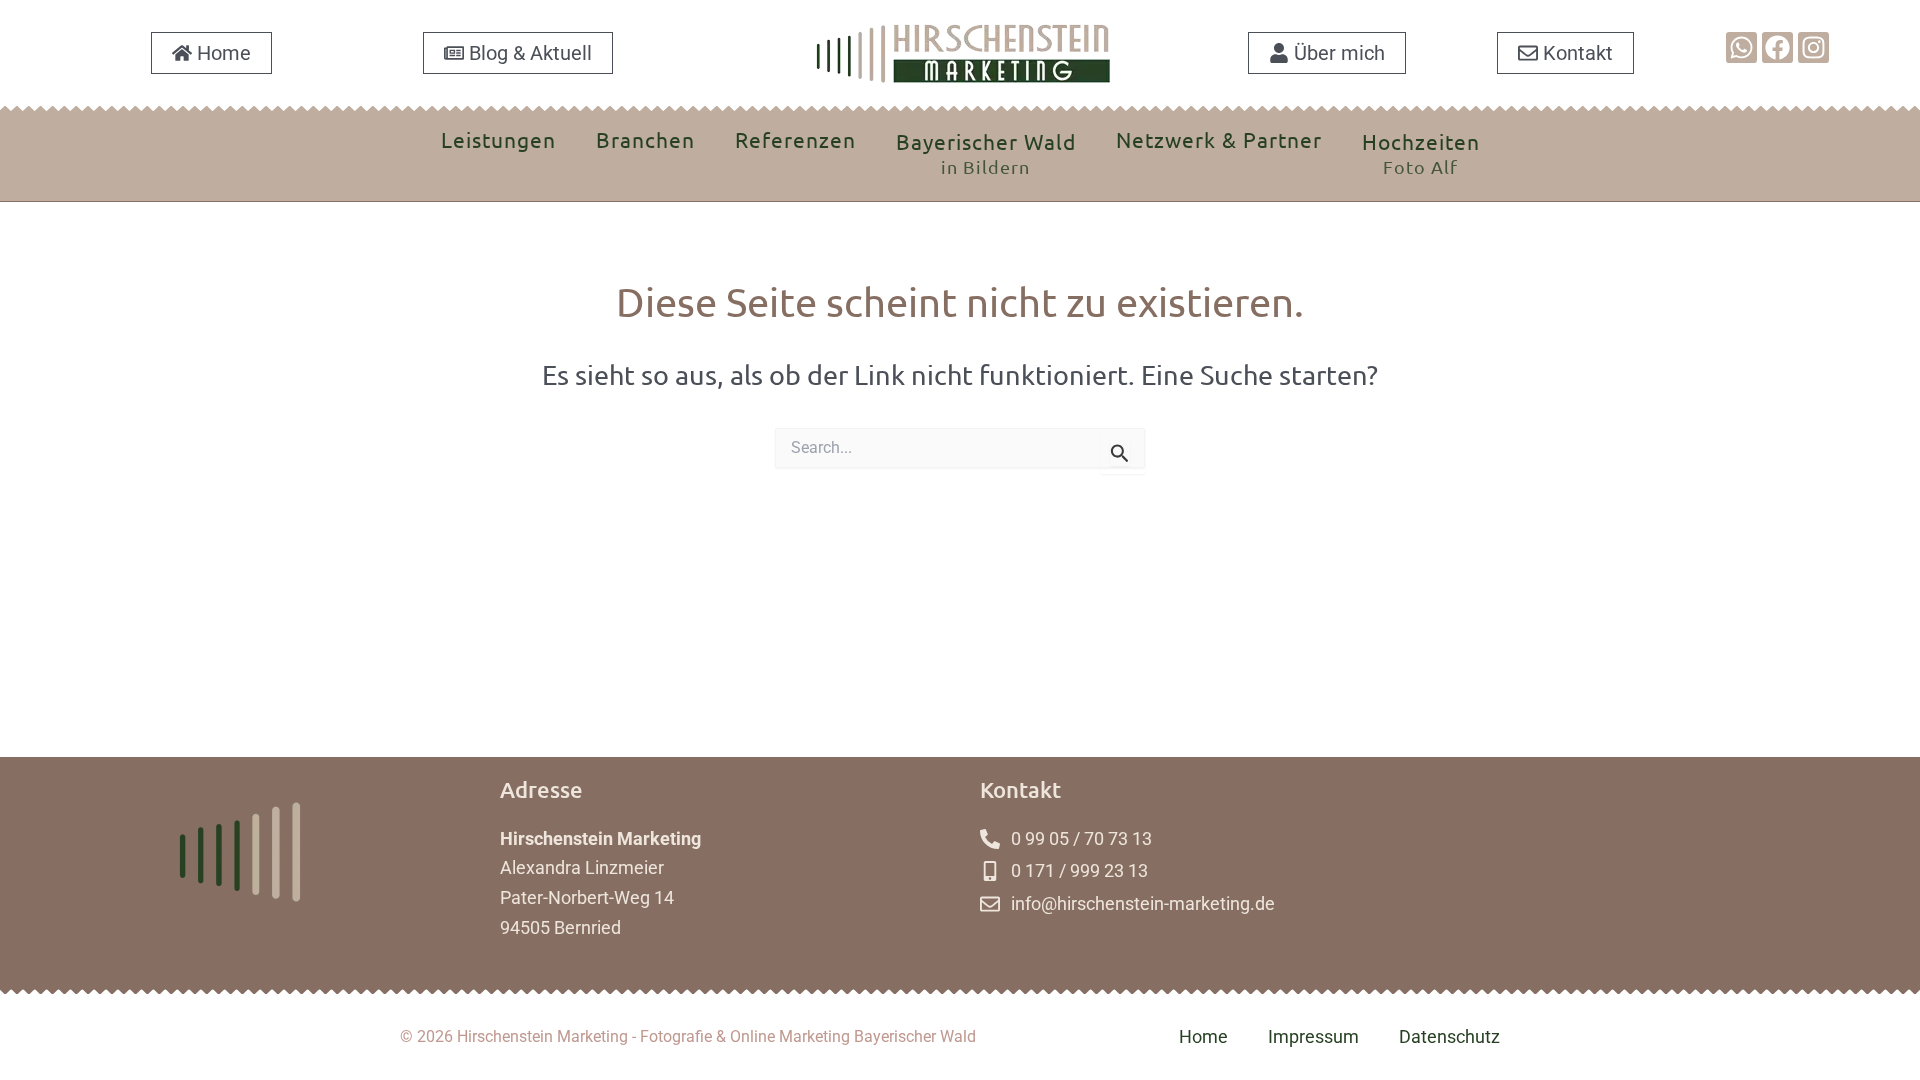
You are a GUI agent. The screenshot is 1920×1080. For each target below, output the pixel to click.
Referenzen (795, 139)
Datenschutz (1449, 1036)
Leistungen (498, 139)
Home (1203, 1036)
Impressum (1313, 1036)
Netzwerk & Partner (1219, 139)
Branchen (645, 139)
